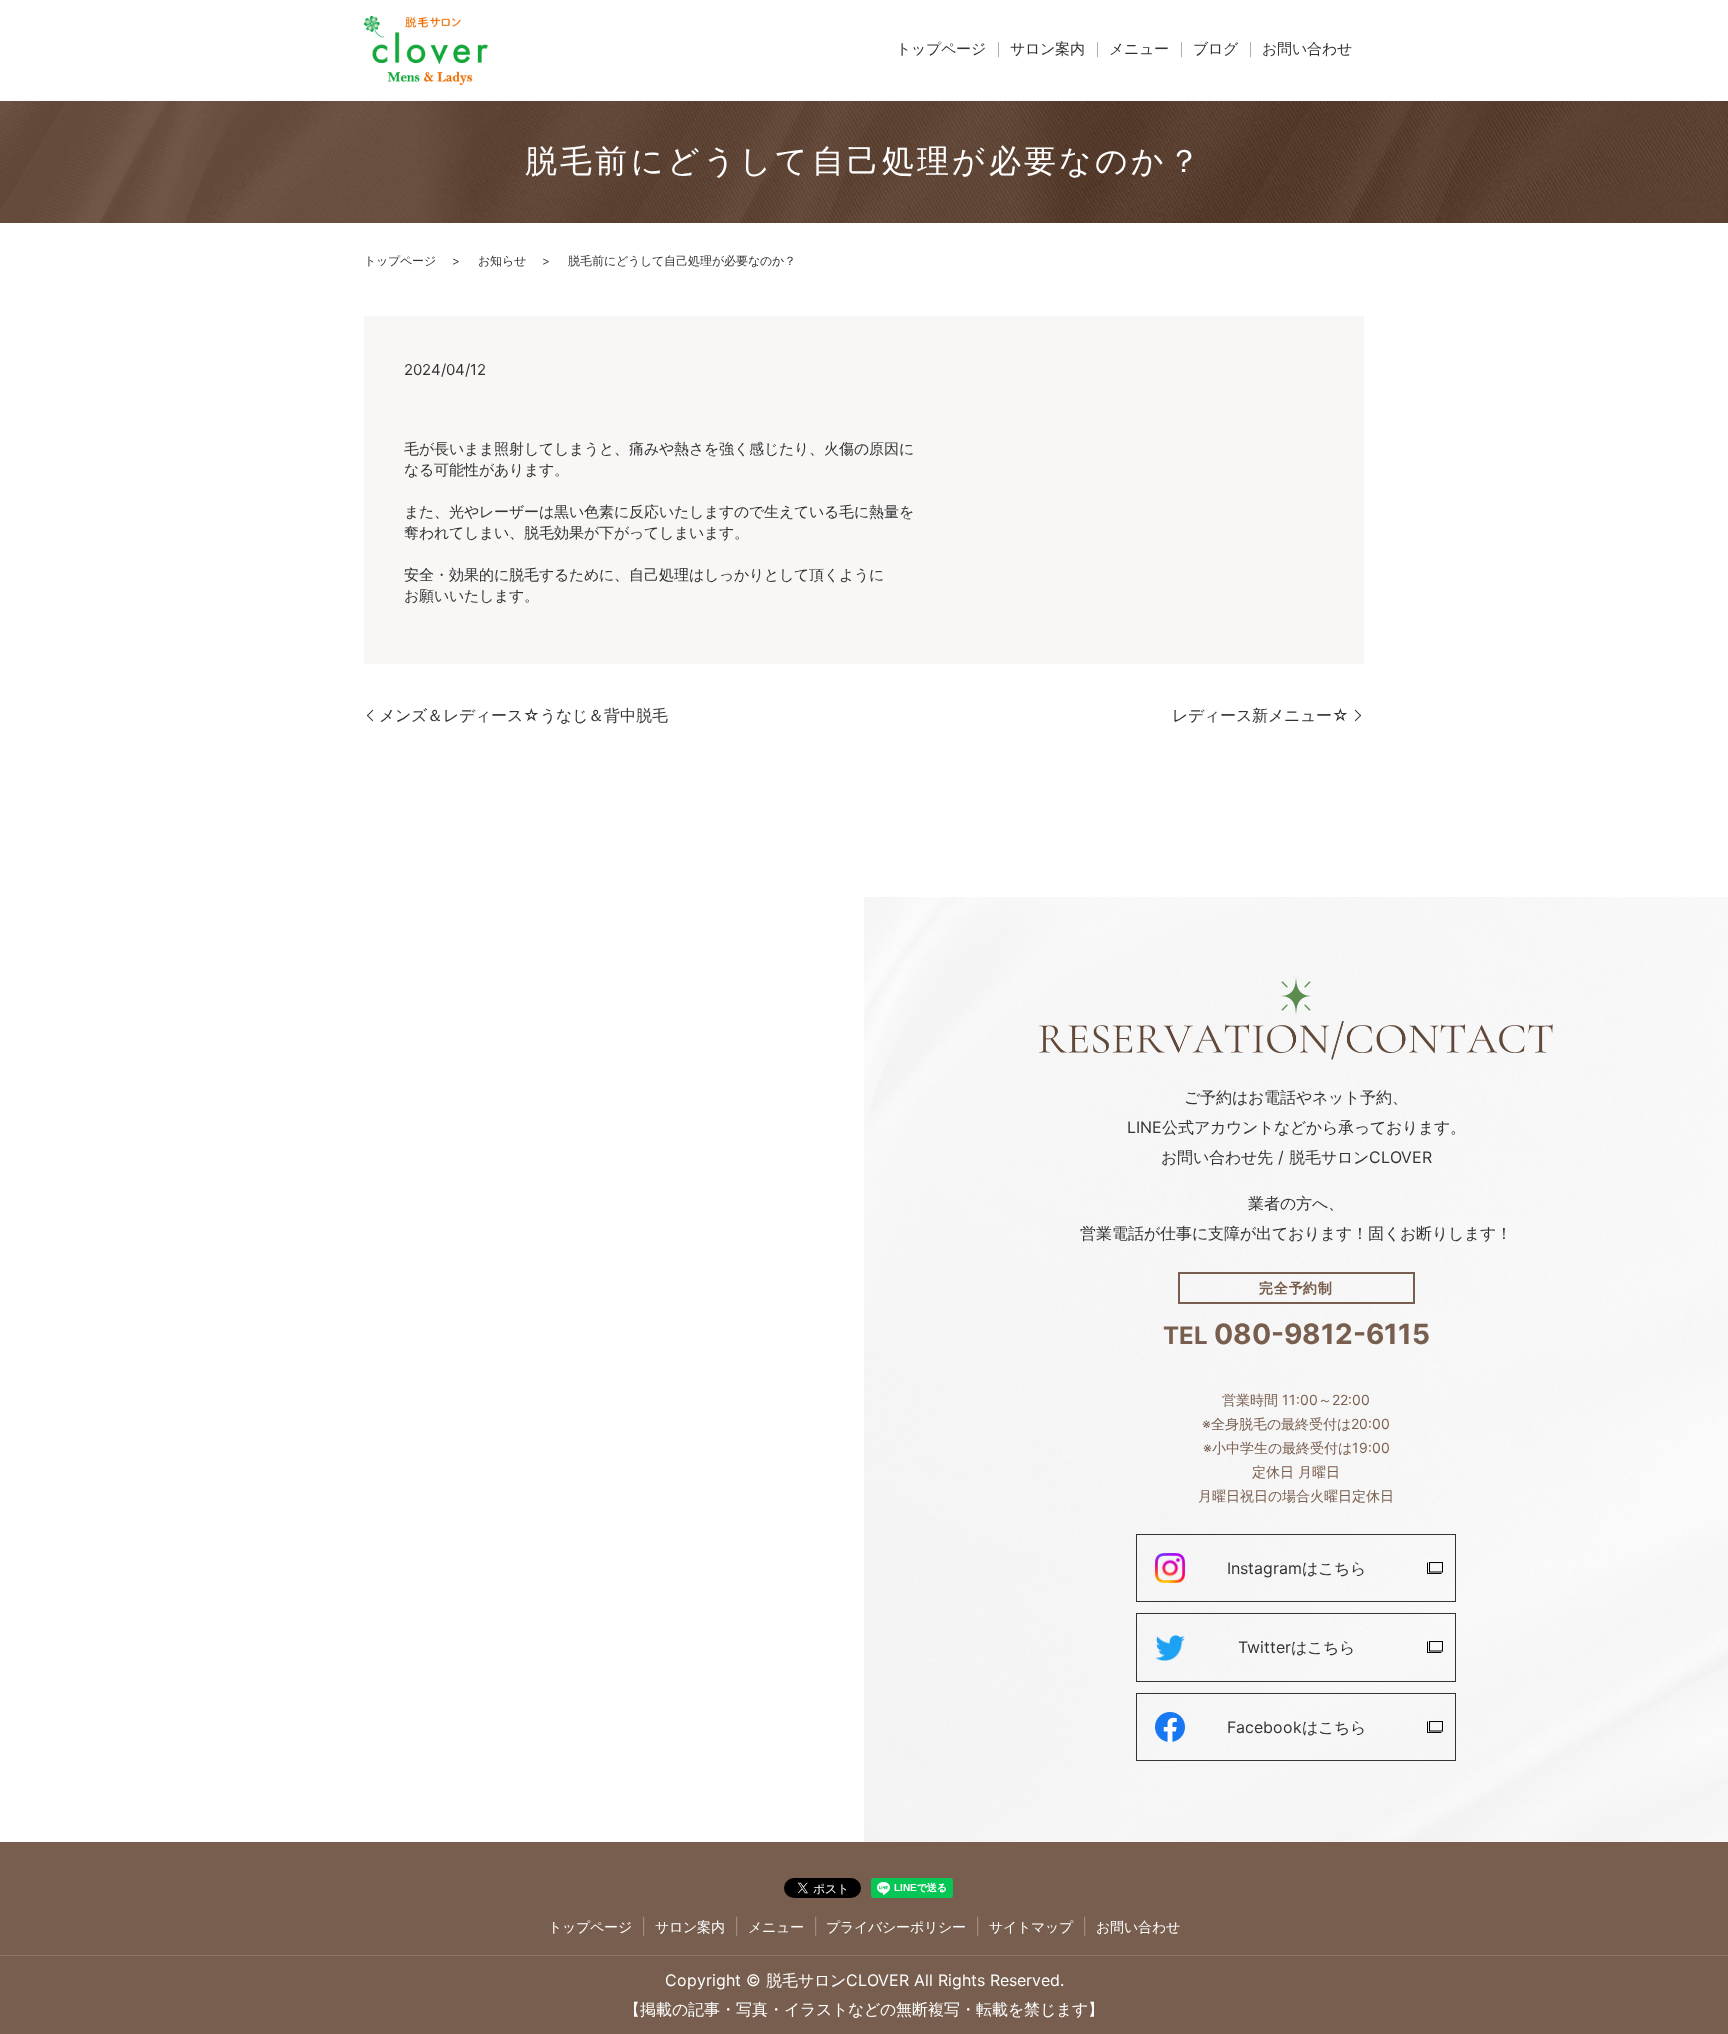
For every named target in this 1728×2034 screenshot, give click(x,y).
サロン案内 (1047, 48)
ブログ (1215, 48)
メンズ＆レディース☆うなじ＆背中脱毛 (523, 715)
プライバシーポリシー (896, 1926)
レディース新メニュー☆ (1260, 715)
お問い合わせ (1307, 48)
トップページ (941, 48)
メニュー (1139, 48)
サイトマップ (1031, 1926)
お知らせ (502, 260)
